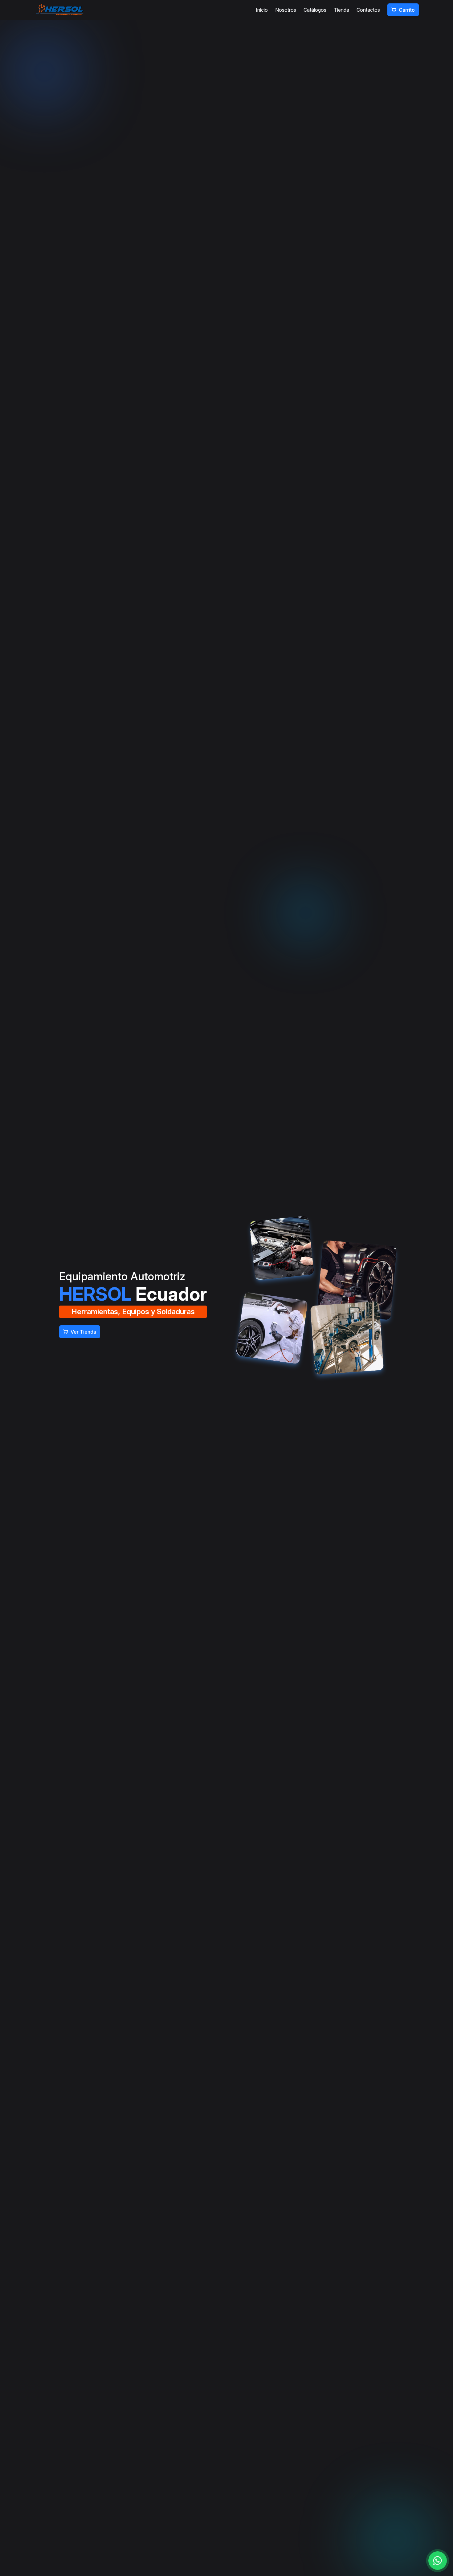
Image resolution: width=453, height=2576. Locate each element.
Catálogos (315, 10)
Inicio (262, 10)
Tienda (341, 10)
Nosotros (286, 10)
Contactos (368, 10)
